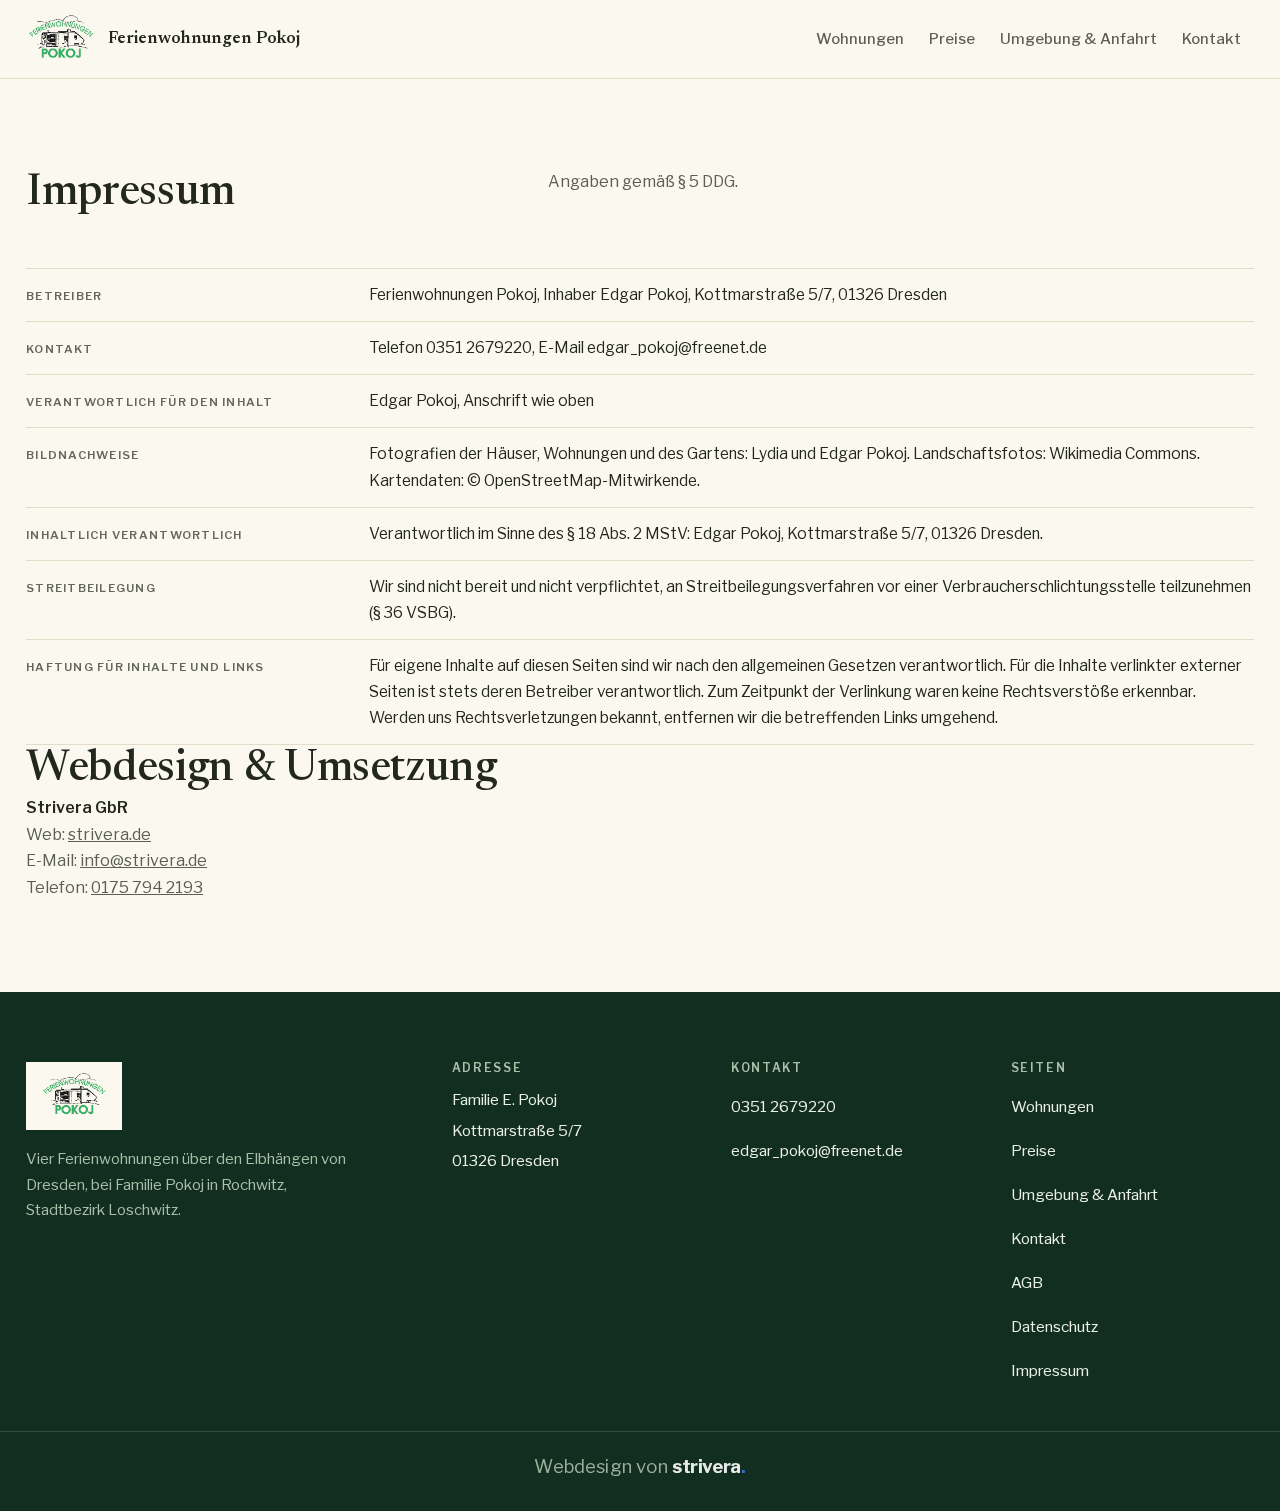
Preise (952, 39)
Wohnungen (860, 39)
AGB (1027, 1282)
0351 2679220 (783, 1106)
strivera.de (109, 834)
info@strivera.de (143, 860)
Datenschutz (1054, 1326)
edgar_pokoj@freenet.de (817, 1150)
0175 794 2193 (147, 887)
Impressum (1050, 1370)
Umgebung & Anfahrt (1078, 39)
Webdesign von (639, 1466)
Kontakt (1211, 39)
